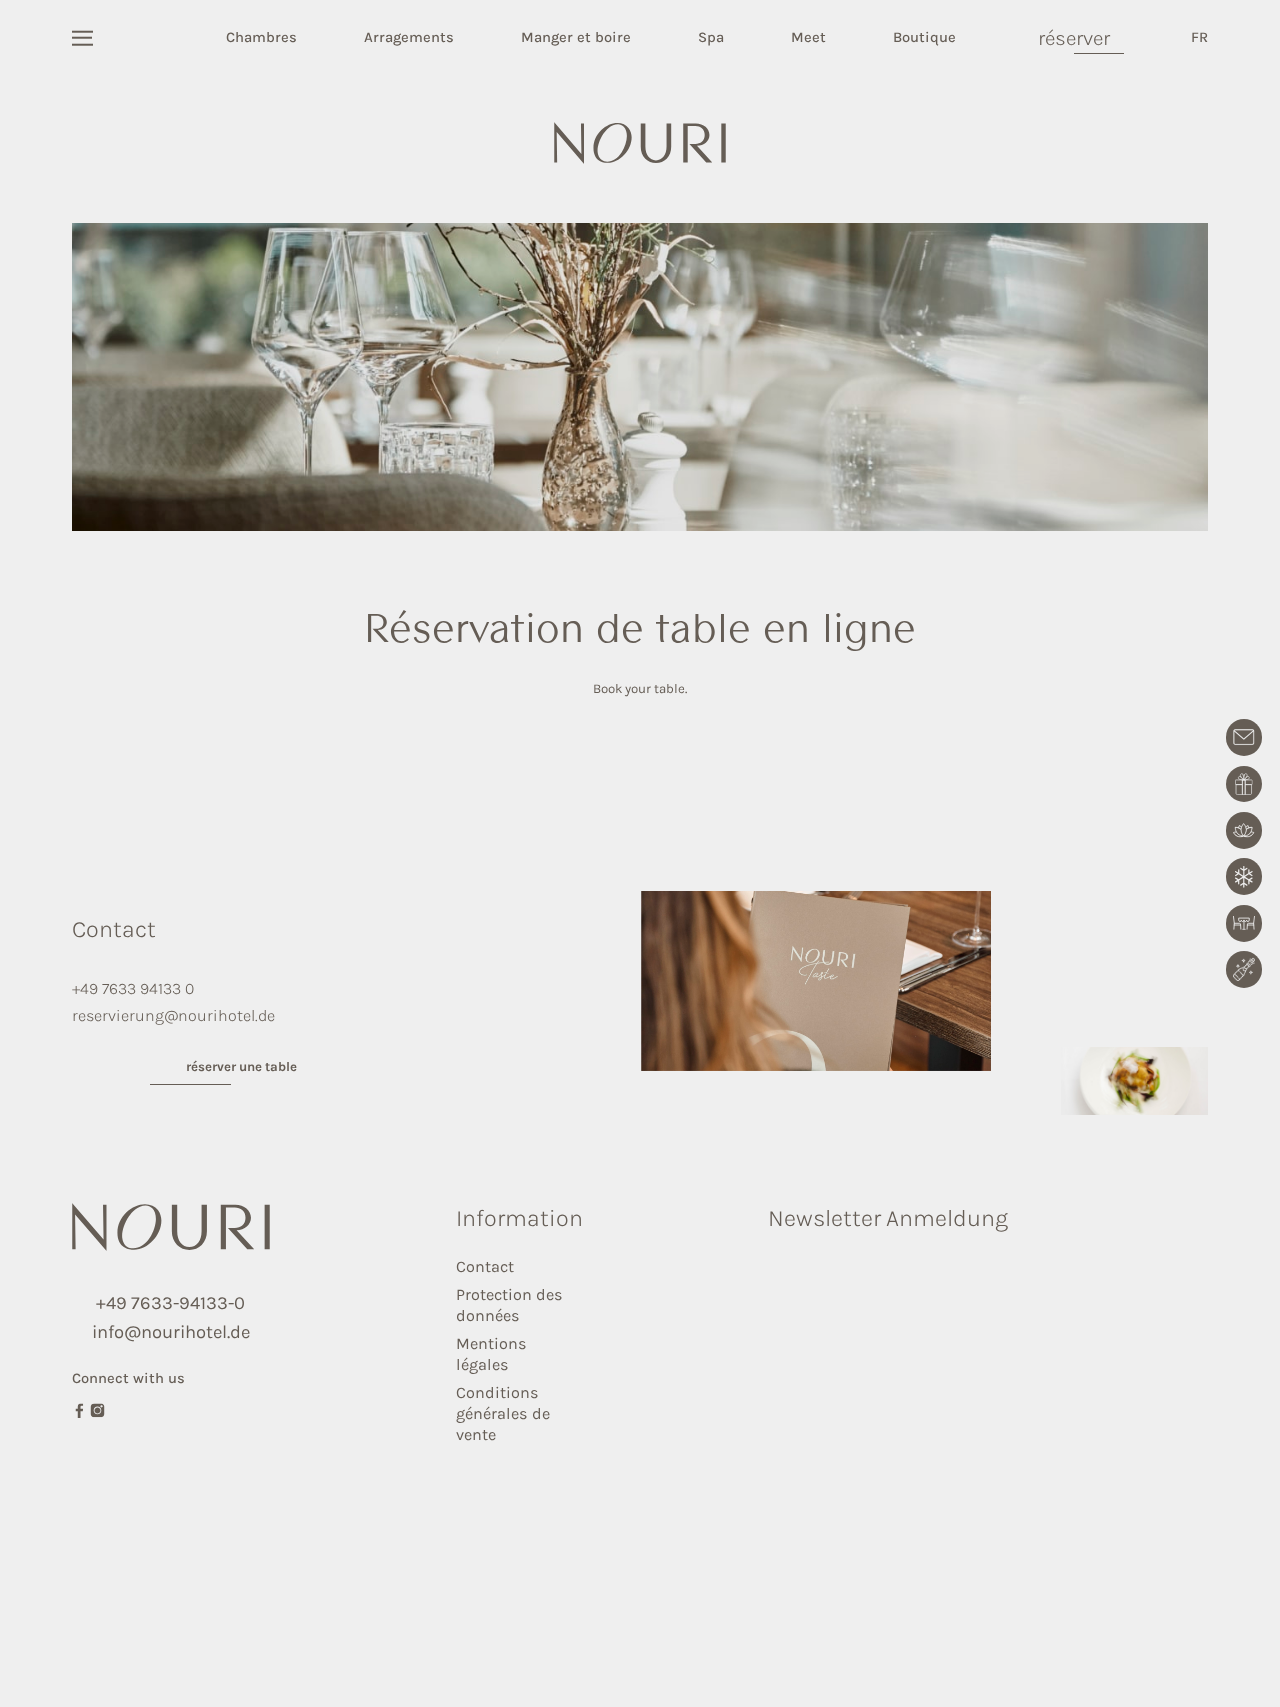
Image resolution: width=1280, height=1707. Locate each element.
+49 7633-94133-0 (170, 1303)
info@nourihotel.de (171, 1332)
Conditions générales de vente (503, 1413)
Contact (485, 1266)
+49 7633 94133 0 (133, 988)
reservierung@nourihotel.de (173, 1015)
